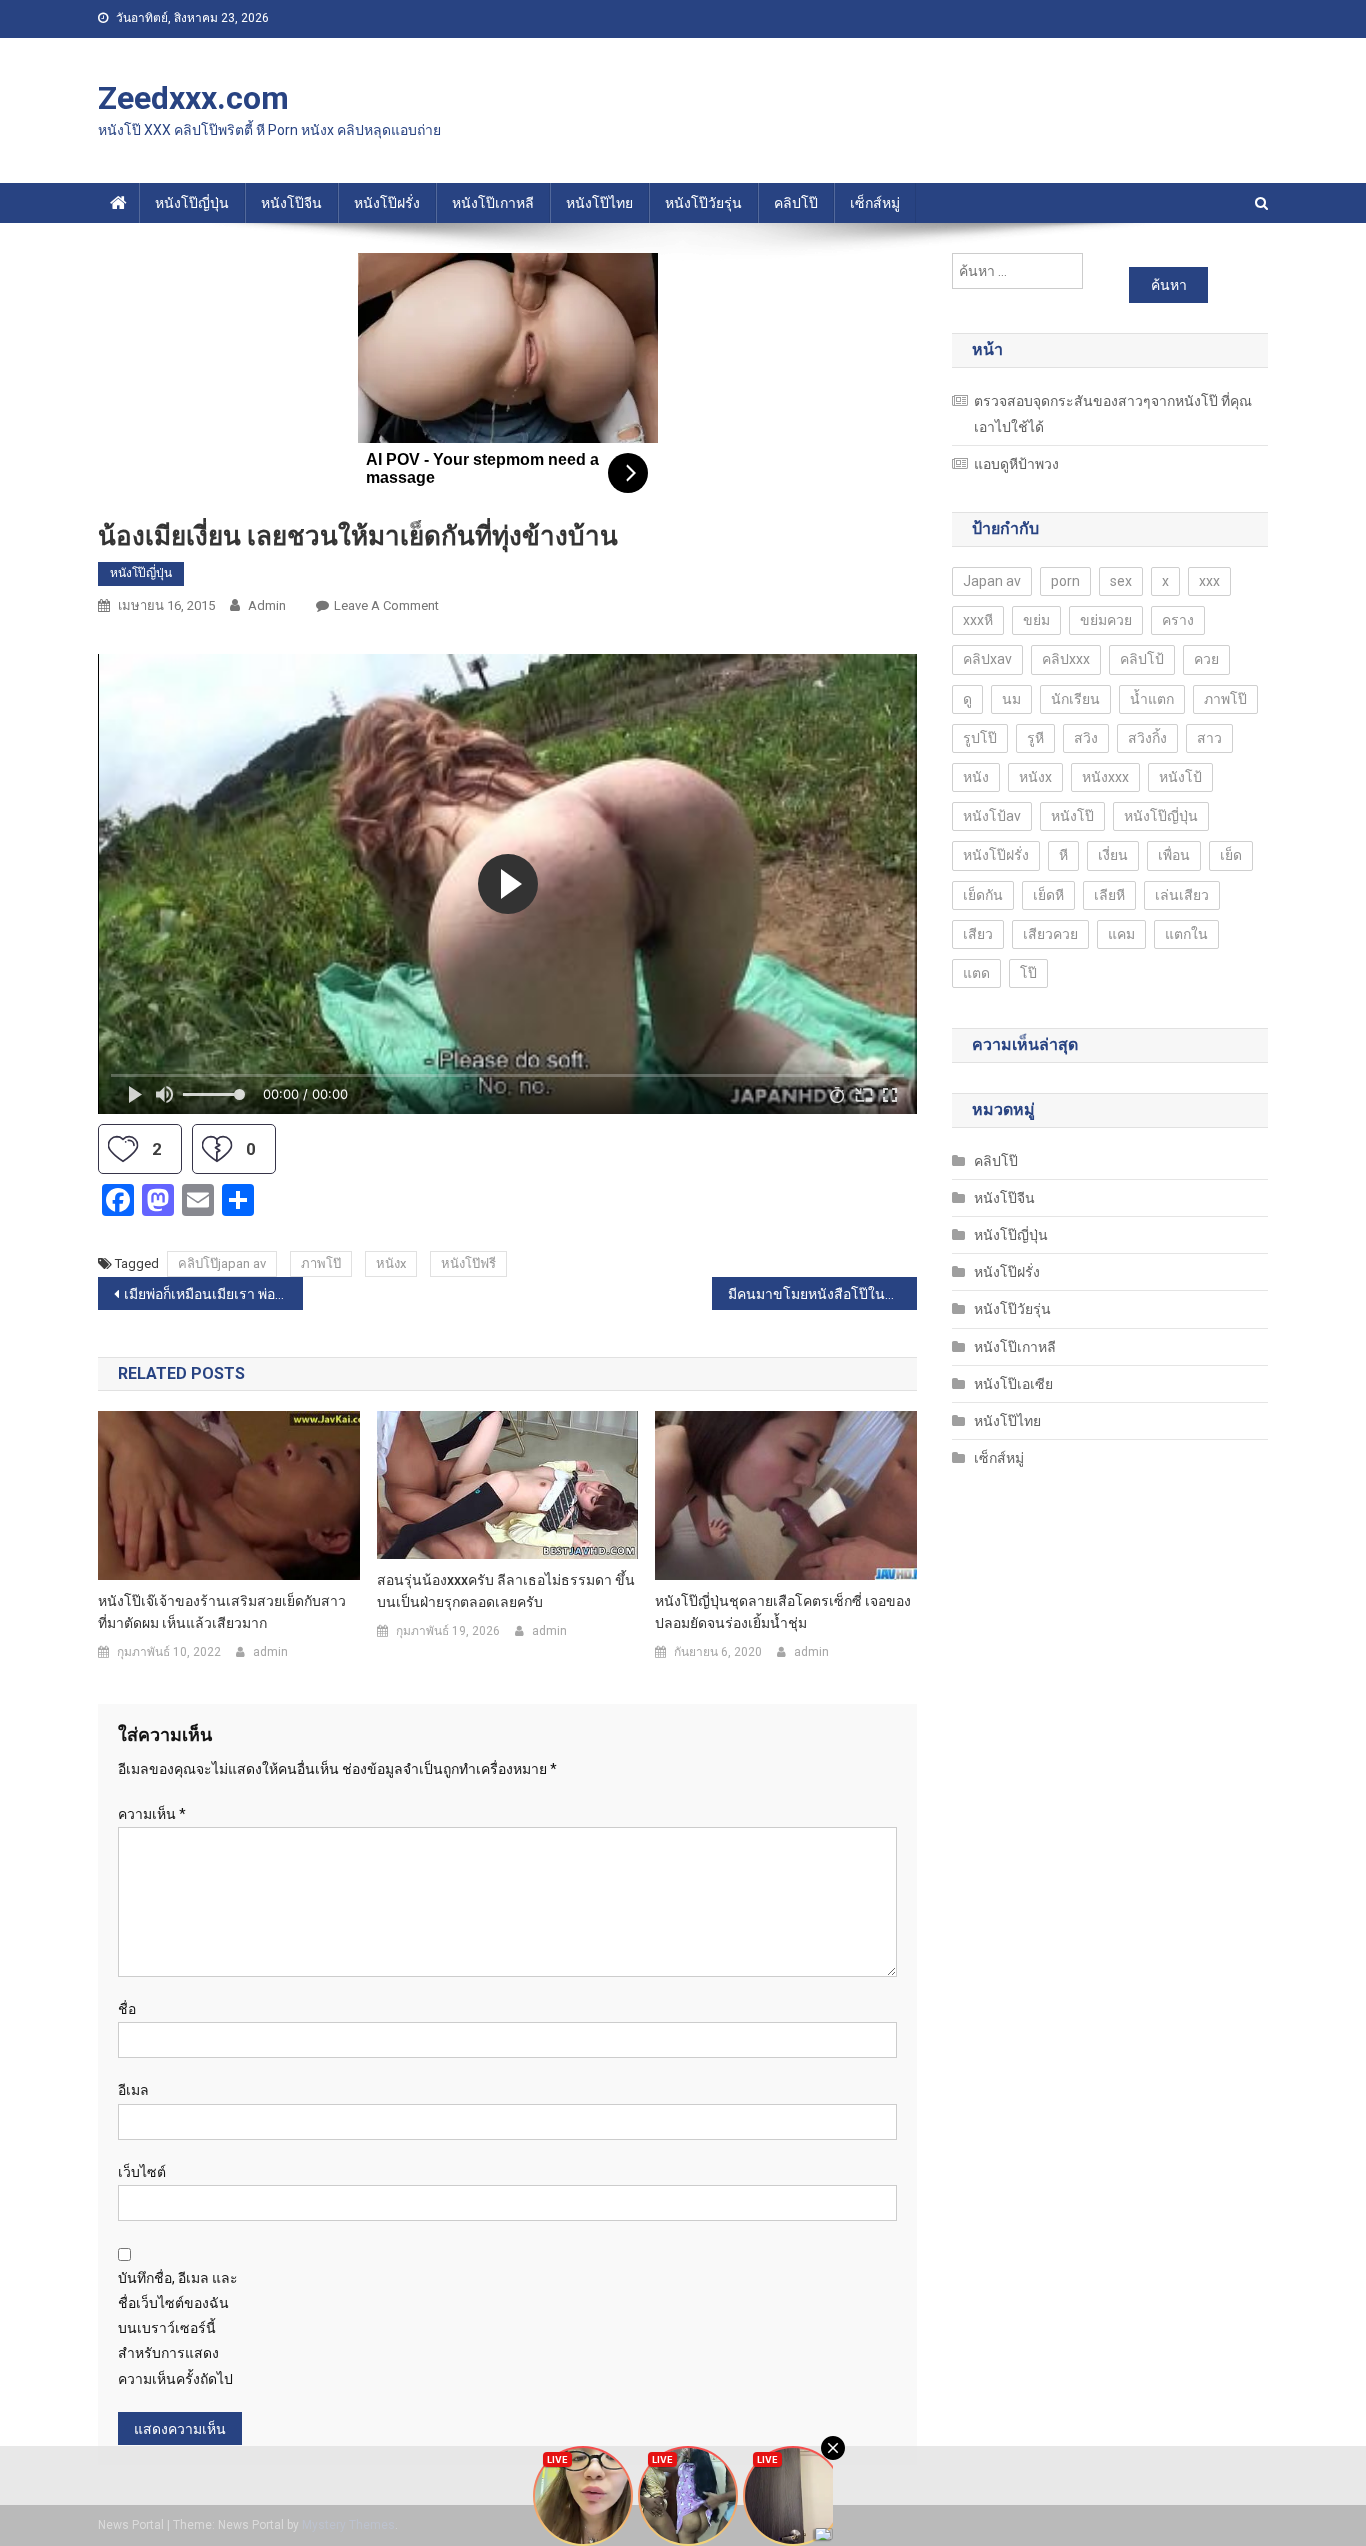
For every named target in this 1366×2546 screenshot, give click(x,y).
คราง (1178, 620)
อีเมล (133, 2090)
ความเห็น (152, 1814)
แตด (976, 973)
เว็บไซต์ (142, 2172)
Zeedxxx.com (193, 98)
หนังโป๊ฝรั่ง (387, 203)
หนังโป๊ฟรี (468, 1263)
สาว (1209, 738)
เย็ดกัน (983, 895)
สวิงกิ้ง (1147, 738)
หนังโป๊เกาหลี (493, 203)
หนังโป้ (1180, 777)
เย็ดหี (1048, 895)
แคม (1121, 934)
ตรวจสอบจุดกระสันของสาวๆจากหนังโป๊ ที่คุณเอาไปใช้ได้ (1113, 414)
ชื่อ (127, 2009)
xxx (1209, 581)
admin (267, 605)
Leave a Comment (386, 605)
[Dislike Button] (217, 1149)
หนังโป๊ (1072, 816)
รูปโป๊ (980, 738)
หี (1063, 855)
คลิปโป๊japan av (222, 1263)
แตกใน (1186, 934)
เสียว (978, 934)
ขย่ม (1036, 620)
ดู (967, 699)
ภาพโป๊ (321, 1263)
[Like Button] (123, 1149)
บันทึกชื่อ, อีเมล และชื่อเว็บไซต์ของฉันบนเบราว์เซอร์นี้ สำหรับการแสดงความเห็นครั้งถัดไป (178, 2328)
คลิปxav (987, 659)
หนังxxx (1105, 777)
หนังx (391, 1263)
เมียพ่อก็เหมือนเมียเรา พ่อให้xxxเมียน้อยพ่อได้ (213, 1294)
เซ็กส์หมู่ (875, 203)
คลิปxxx (1066, 659)
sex (1121, 581)
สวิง (1086, 738)
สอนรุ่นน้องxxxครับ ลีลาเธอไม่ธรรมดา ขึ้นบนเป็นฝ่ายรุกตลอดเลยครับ (506, 1591)
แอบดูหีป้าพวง (1016, 464)
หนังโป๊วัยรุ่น (703, 203)
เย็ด (1231, 855)
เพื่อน (1174, 855)
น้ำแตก (1152, 699)
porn (1065, 581)
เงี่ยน (1113, 855)
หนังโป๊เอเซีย (1013, 1384)
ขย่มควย (1106, 620)
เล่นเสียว (1182, 895)
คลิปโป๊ (796, 203)
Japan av (992, 581)
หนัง (976, 777)
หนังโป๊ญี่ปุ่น (192, 203)
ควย (1206, 659)
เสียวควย (1050, 934)
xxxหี (978, 620)
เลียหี (1109, 895)
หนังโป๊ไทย (599, 203)
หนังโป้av (992, 816)
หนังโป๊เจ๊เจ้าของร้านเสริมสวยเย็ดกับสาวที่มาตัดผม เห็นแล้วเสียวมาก (222, 1612)
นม (1011, 699)
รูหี (1035, 738)
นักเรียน (1075, 699)
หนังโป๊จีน (291, 203)
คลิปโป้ (1142, 659)
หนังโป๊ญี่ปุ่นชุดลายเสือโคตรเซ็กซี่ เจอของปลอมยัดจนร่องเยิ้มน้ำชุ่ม (783, 1612)
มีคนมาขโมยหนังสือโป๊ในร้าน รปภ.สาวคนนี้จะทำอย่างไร (822, 1294)
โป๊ (1028, 973)
